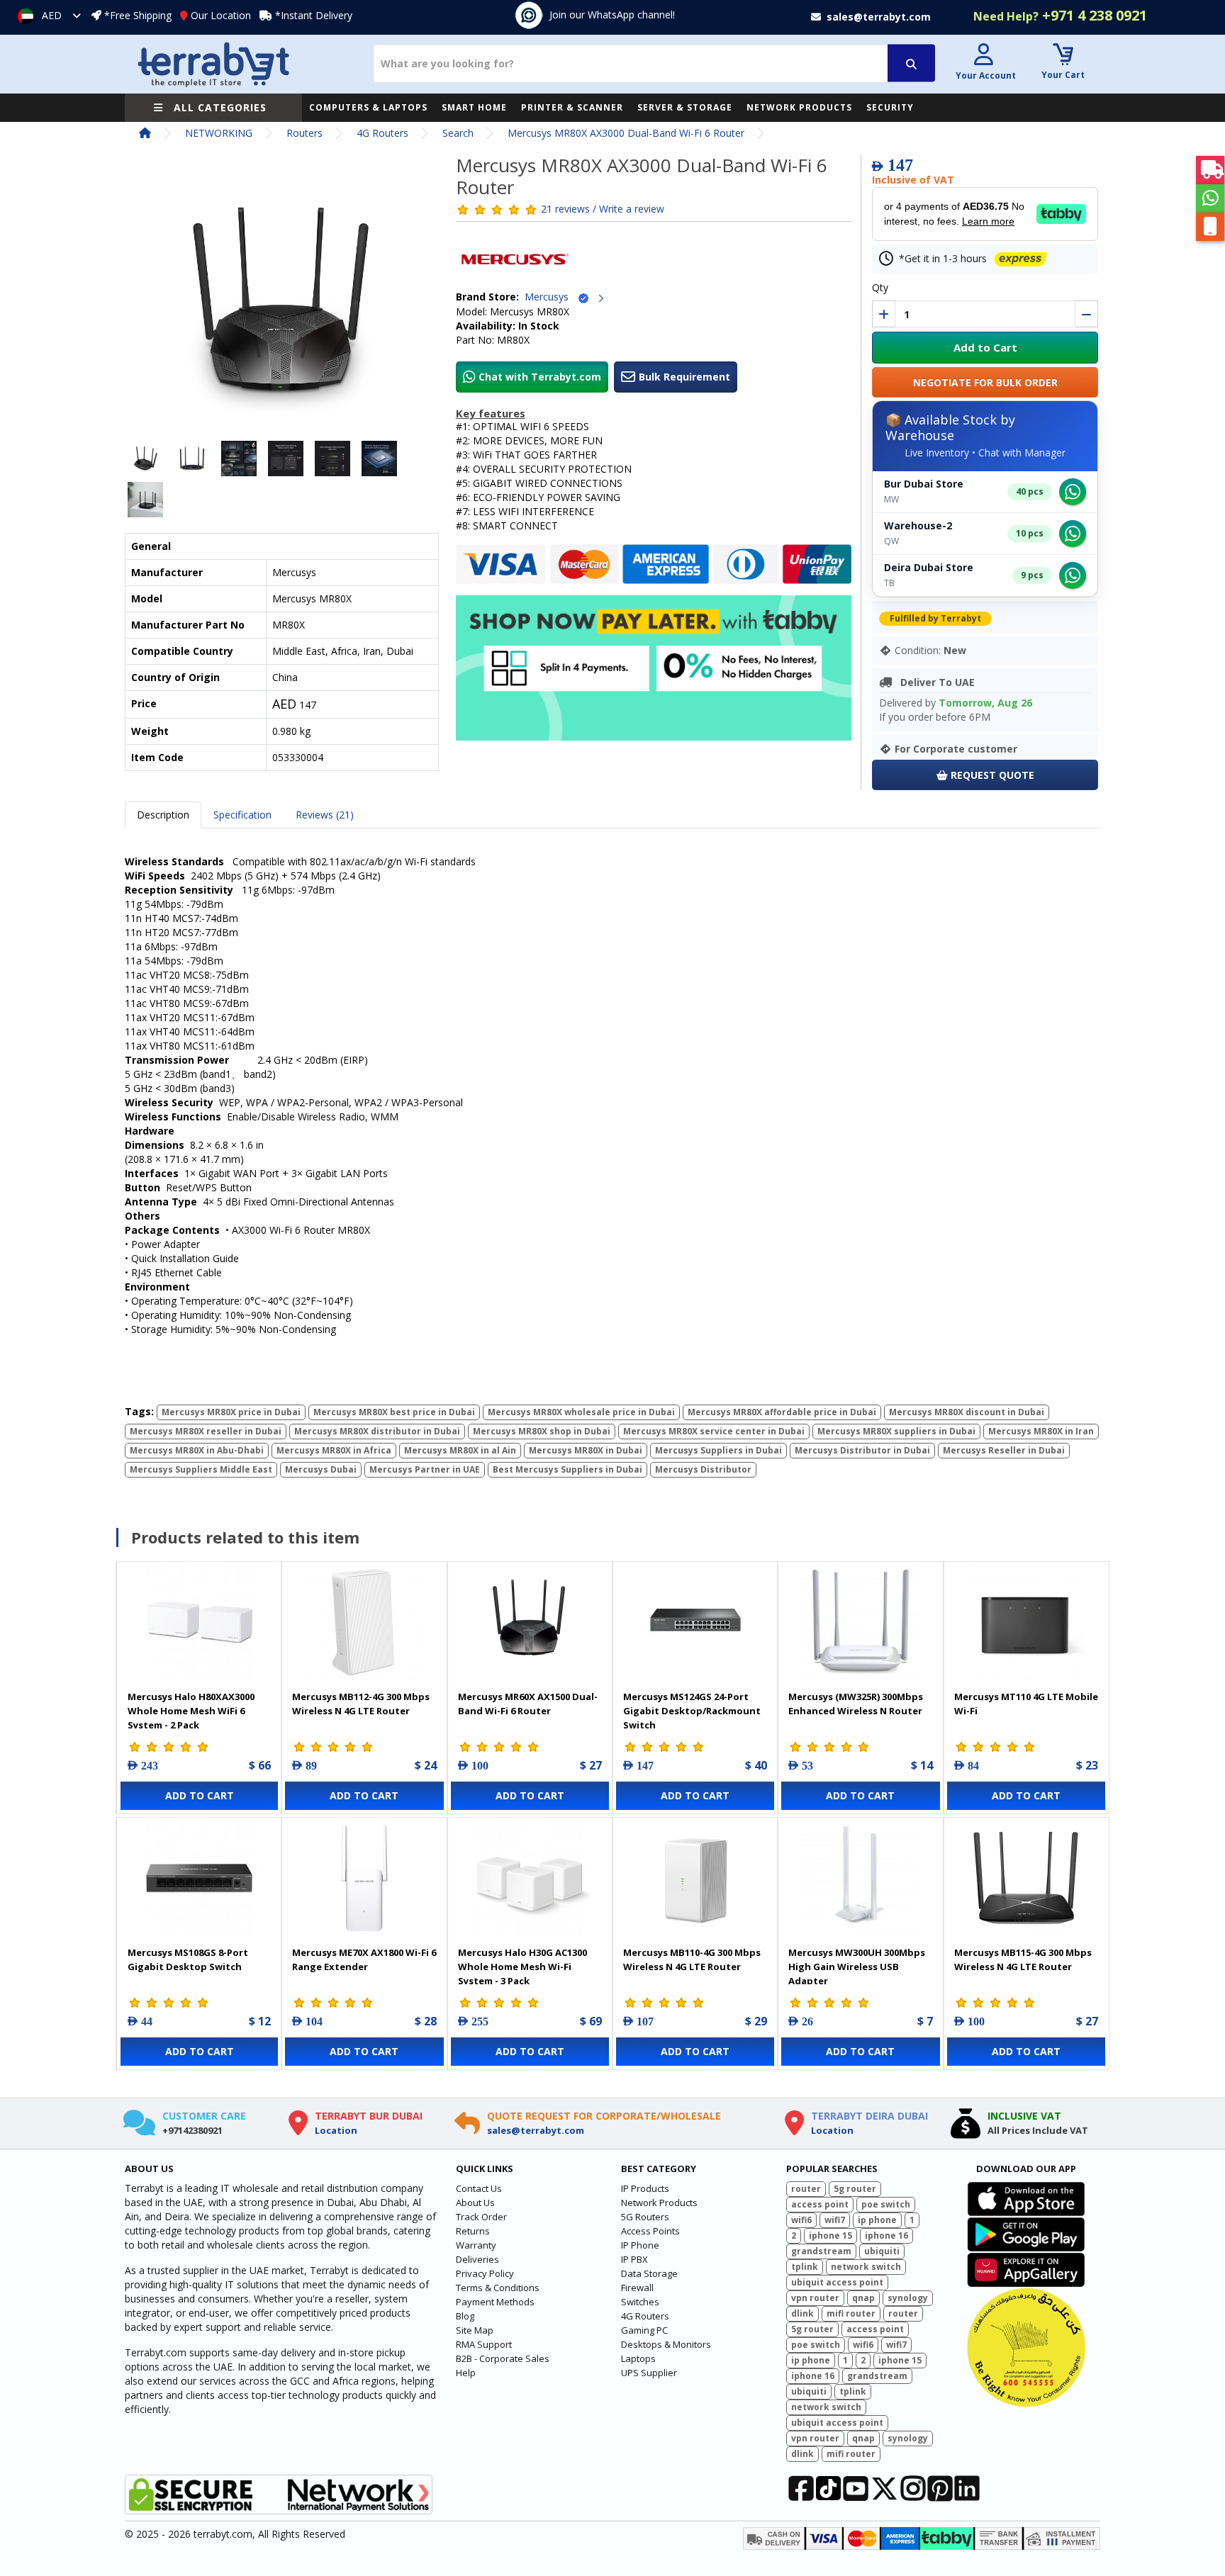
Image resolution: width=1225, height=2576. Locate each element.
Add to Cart (985, 347)
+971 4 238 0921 (1060, 15)
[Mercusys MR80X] (282, 301)
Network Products (659, 2203)
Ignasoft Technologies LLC (292, 2557)
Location (336, 2130)
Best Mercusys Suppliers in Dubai (567, 1469)
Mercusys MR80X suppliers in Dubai (896, 1431)
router (806, 2189)
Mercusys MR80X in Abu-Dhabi (197, 1450)
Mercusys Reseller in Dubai (1004, 1450)
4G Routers (382, 133)
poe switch (886, 2204)
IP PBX (634, 2259)
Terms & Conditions (498, 2288)
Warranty (476, 2245)
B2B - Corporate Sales (503, 2358)
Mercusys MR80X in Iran (1041, 1431)
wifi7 (835, 2220)
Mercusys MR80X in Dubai (586, 1450)
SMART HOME (474, 107)
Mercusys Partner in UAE (425, 1469)
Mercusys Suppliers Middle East (201, 1469)
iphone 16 (886, 2235)
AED (52, 15)
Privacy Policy (485, 2273)
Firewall (637, 2288)
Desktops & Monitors (666, 2344)
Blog (465, 2316)
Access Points (650, 2231)
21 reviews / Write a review (603, 209)
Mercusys (551, 297)
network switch (866, 2267)
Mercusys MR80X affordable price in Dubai (782, 1412)
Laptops (638, 2358)
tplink (805, 2267)
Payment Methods (495, 2302)
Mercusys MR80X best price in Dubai (394, 1412)
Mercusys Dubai (321, 1469)
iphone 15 (830, 2235)
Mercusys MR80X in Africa (334, 1450)
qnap (863, 2298)
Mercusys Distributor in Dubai (862, 1450)
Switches (640, 2302)
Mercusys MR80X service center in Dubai (714, 1431)
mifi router (851, 2313)
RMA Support (484, 2344)
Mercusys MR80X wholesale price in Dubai (581, 1412)
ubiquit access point (837, 2282)
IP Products (645, 2188)
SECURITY (890, 107)
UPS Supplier (649, 2373)
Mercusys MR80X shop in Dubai (542, 1431)
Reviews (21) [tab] (325, 815)
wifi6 (801, 2220)
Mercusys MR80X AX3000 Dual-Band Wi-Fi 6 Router (626, 133)
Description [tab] (163, 815)
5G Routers (645, 2217)
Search (458, 133)
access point (820, 2204)
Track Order (481, 2217)
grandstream (821, 2251)
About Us (475, 2203)
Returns (473, 2231)
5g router (855, 2189)
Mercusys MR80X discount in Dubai (967, 1412)
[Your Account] (984, 56)
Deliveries (477, 2259)
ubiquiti (882, 2251)
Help (466, 2373)
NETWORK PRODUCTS (799, 107)
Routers (304, 133)
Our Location (221, 15)
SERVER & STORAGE (685, 107)
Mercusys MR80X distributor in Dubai (377, 1431)
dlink (802, 2313)
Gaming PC (644, 2330)
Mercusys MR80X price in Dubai (231, 1412)
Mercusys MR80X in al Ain (460, 1450)
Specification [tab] (242, 815)
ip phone (877, 2220)
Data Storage (649, 2273)
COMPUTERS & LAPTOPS (368, 107)
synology (908, 2298)
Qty (880, 287)
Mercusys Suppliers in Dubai (718, 1450)
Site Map (475, 2330)
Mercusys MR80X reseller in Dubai (206, 1431)
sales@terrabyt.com (536, 2130)
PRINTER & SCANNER (572, 107)
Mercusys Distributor (703, 1469)
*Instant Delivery (314, 15)
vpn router (815, 2298)
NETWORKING (219, 133)
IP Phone (640, 2245)
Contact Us (479, 2188)
